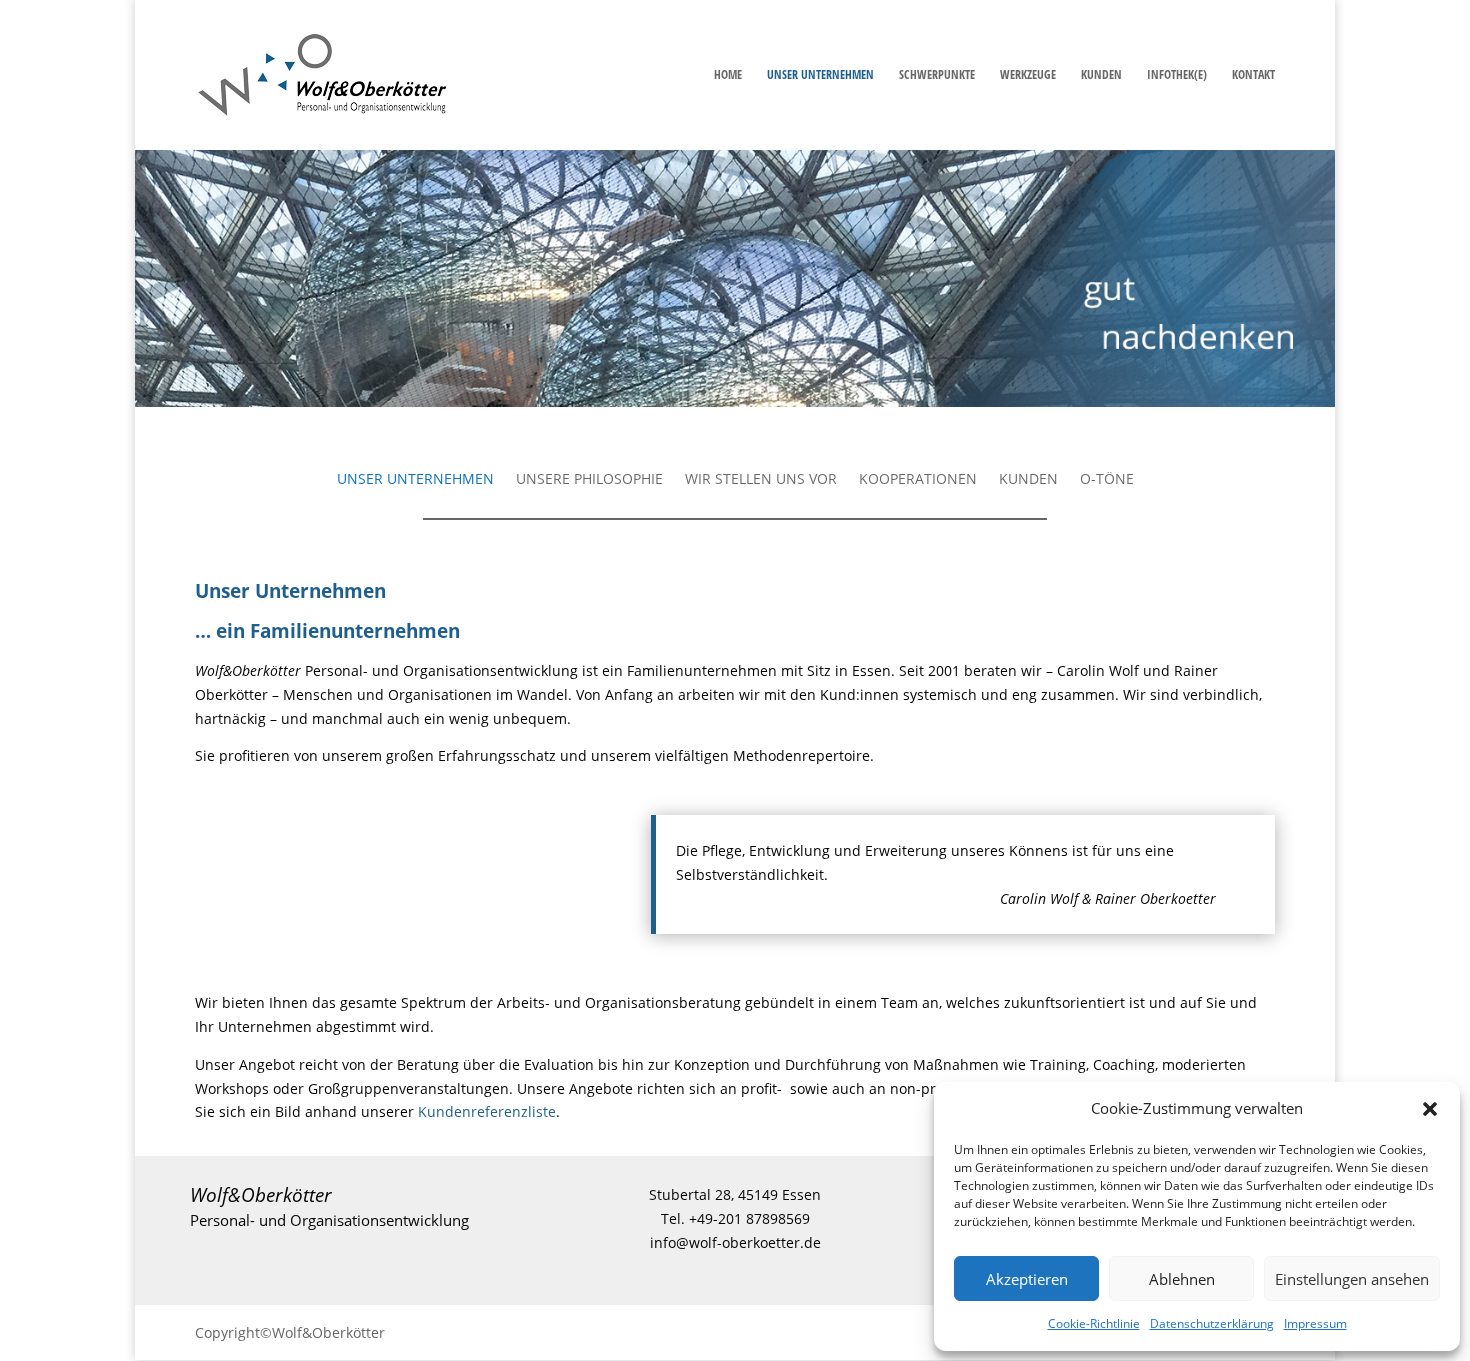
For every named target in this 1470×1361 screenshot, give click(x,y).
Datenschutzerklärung (1212, 1323)
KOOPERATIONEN (918, 480)
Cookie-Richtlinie (1094, 1323)
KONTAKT (1253, 75)
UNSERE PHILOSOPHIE (589, 480)
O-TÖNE (1107, 480)
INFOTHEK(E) (1177, 75)
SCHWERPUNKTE (937, 75)
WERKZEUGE (1028, 75)
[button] (1430, 1109)
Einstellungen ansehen (1352, 1279)
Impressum (1315, 1323)
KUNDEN (1101, 75)
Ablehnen (1182, 1279)
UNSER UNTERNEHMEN (820, 75)
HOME (728, 75)
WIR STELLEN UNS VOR (761, 480)
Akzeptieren (1027, 1279)
